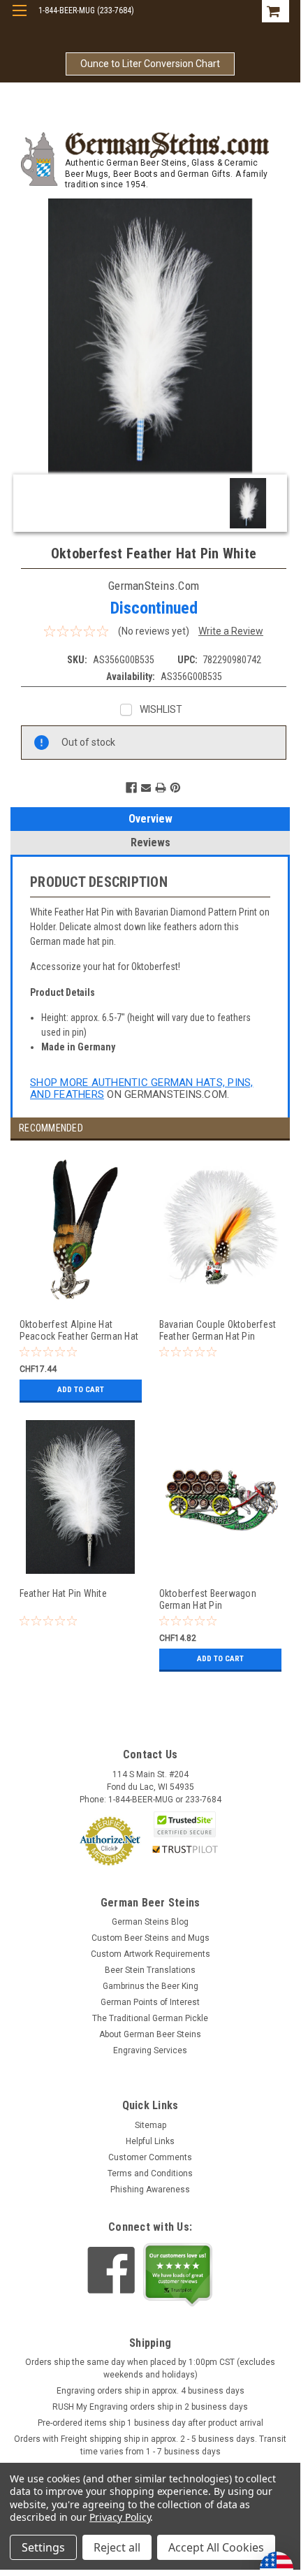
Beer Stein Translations (150, 1970)
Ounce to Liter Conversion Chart (150, 64)
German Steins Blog (150, 1922)
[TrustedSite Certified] (185, 1824)
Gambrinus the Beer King (150, 1986)
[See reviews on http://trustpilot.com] (178, 2275)
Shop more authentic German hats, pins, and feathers (142, 1088)
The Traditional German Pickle (150, 2018)
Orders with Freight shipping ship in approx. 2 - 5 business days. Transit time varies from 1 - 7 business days (150, 2445)
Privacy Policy (120, 2517)
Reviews (150, 842)
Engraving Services (150, 2050)
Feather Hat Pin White (63, 1593)
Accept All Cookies (216, 2547)
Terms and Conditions (150, 2173)
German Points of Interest (150, 2002)
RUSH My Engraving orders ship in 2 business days (150, 2407)
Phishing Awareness (150, 2190)
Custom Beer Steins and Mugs (150, 1938)
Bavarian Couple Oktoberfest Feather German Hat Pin (218, 1330)
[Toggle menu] (19, 19)
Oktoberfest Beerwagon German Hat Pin (208, 1599)
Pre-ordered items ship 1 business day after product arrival (150, 2423)
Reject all (117, 2547)
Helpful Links (150, 2141)
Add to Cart (81, 1390)
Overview (150, 819)
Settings (43, 2547)
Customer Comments (150, 2157)
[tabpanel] (80, 1286)
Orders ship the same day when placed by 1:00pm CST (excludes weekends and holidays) (150, 2368)
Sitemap (150, 2125)
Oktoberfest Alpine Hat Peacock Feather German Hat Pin (79, 1330)
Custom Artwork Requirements (150, 1954)
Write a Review (231, 631)
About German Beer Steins (150, 2034)
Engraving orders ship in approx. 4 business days (150, 2391)
